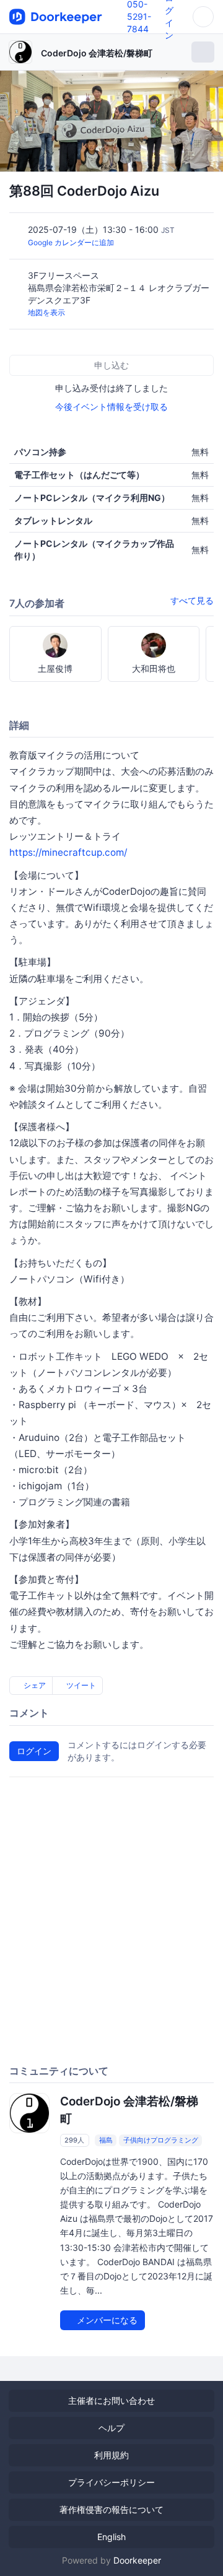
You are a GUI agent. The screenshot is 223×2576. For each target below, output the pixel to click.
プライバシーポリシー (111, 2482)
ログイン (34, 1751)
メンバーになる (106, 2320)
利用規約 (111, 2455)
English (111, 2537)
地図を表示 (46, 312)
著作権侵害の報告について (111, 2509)
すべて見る (192, 600)
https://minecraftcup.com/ (68, 852)
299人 (74, 2140)
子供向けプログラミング (161, 2140)
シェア (34, 1685)
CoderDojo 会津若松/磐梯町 (97, 53)
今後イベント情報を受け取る (111, 407)
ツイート (80, 1685)
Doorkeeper (137, 2560)
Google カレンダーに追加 (71, 242)
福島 (106, 2140)
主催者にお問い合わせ (111, 2400)
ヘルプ (111, 2428)
